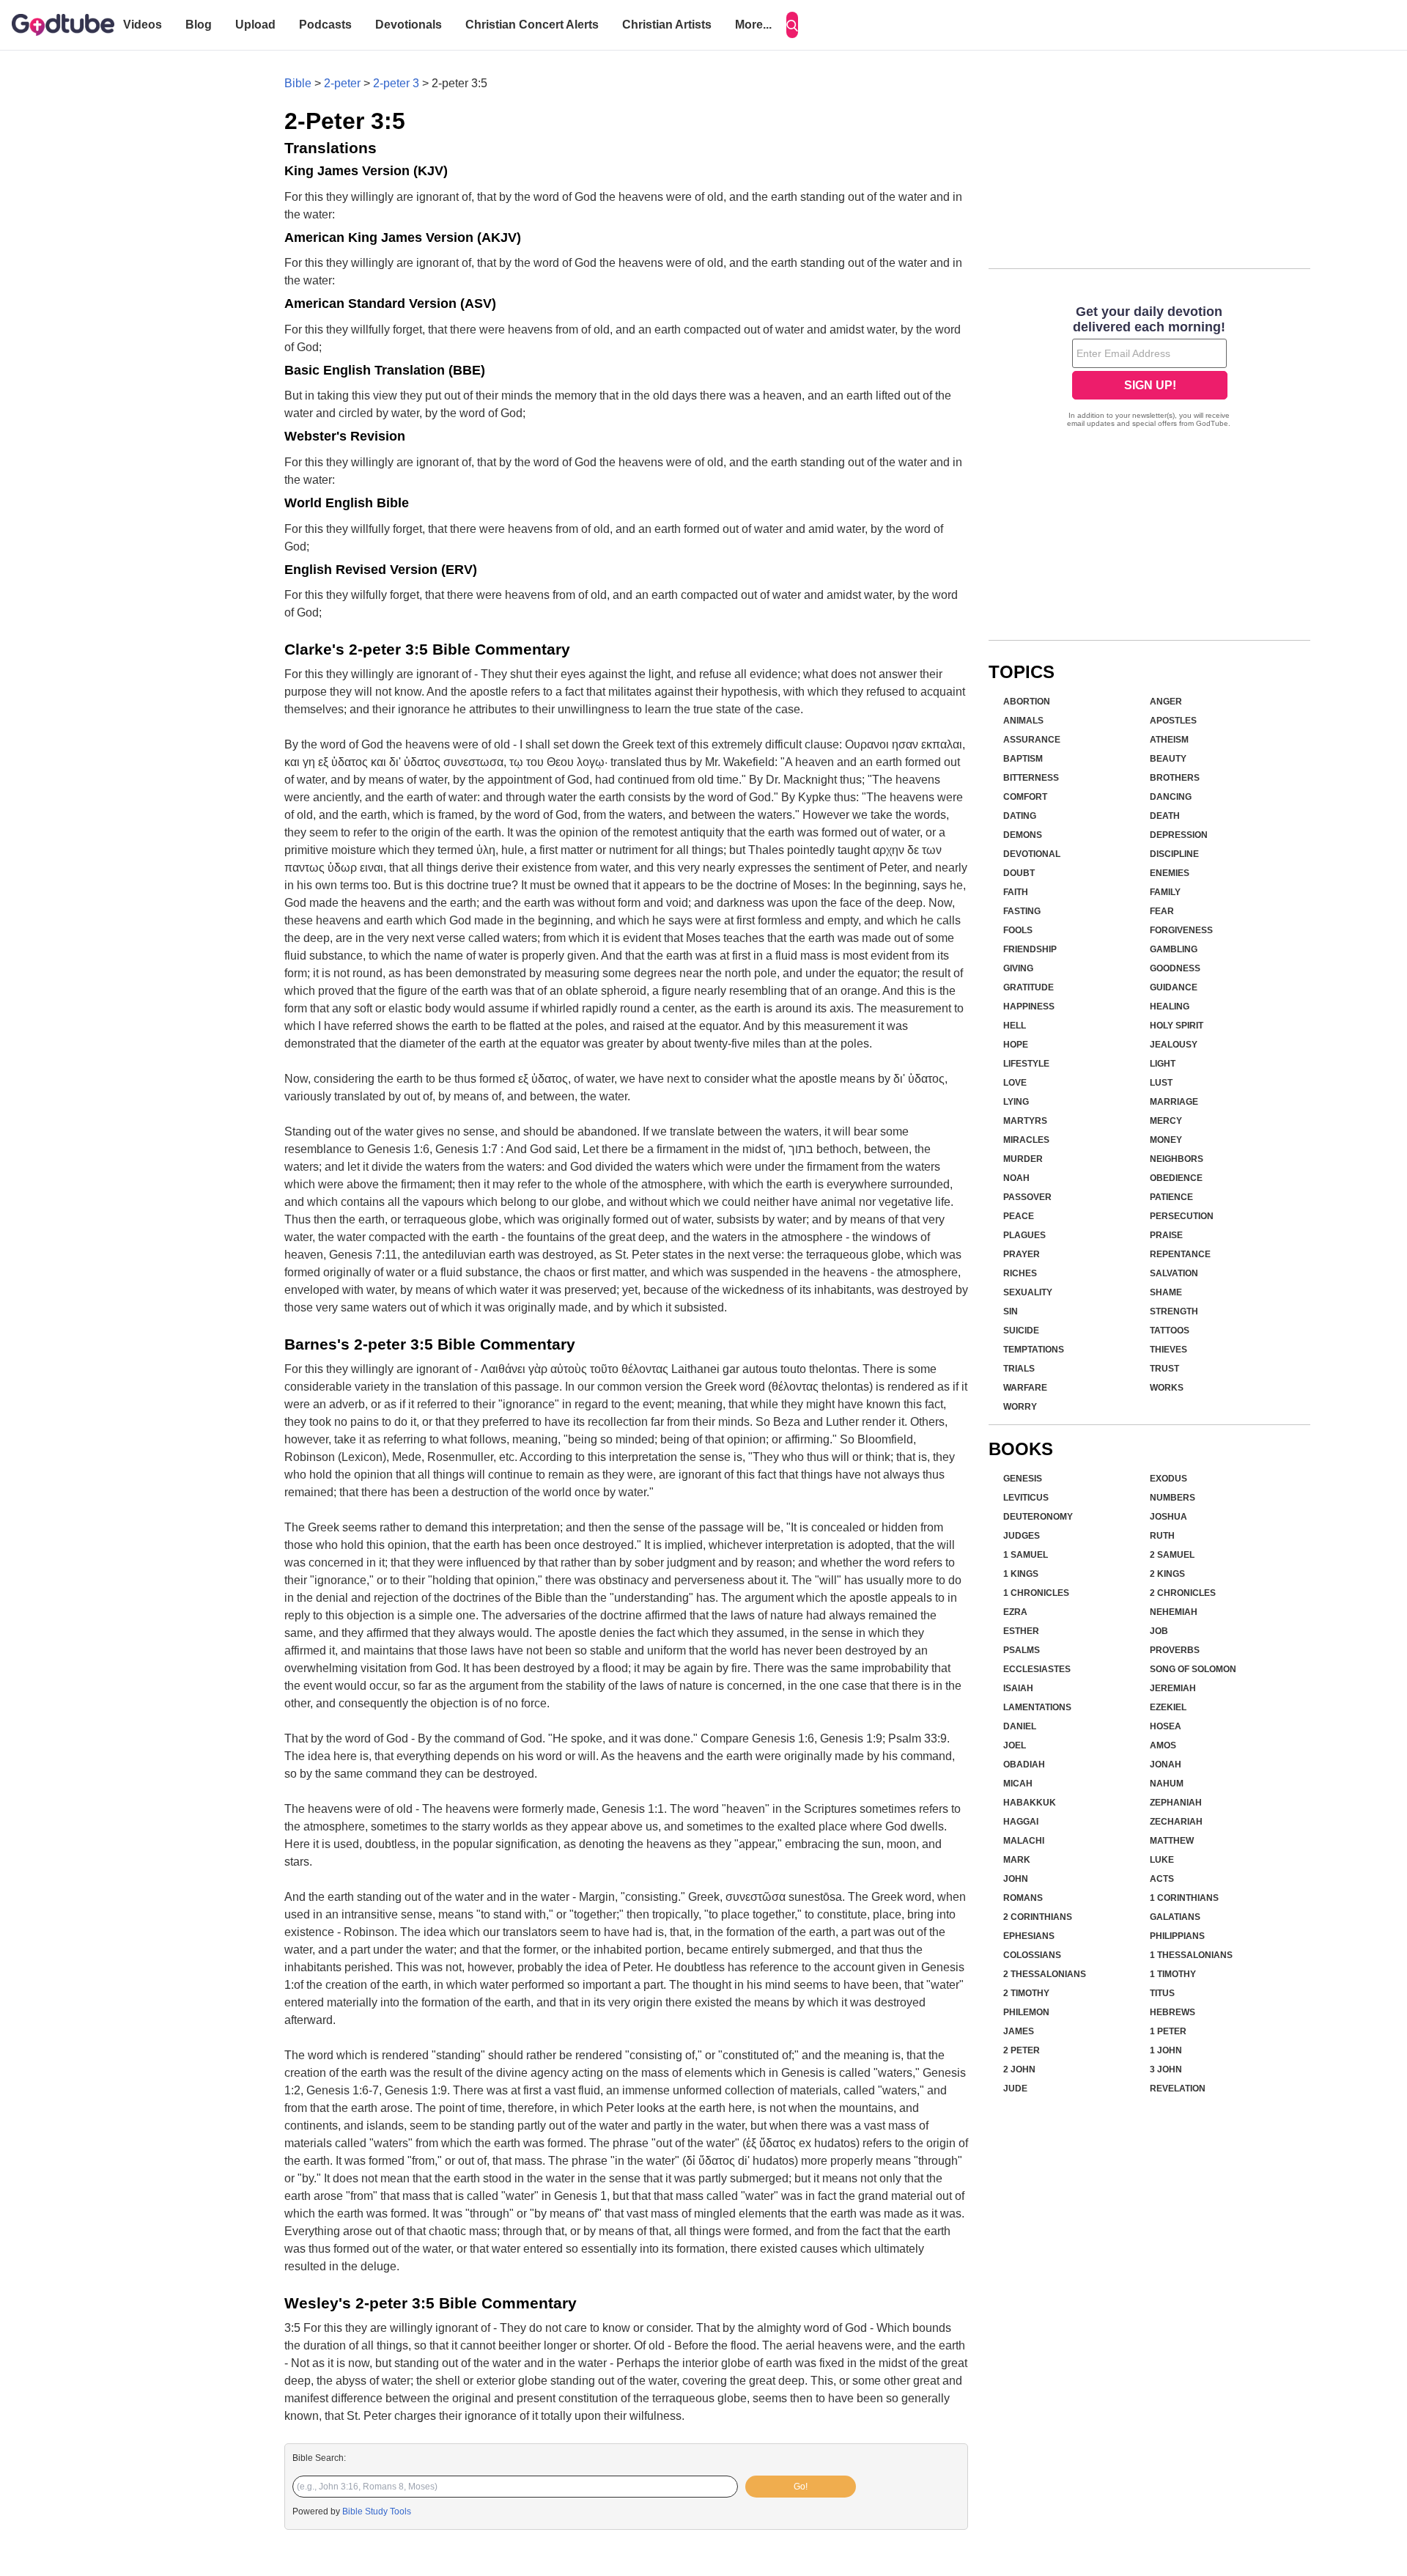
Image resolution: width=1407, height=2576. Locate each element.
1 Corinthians (1184, 1898)
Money (1166, 1140)
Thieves (1168, 1350)
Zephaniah (1176, 1803)
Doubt (1019, 873)
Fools (1018, 930)
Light (1163, 1064)
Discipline (1174, 854)
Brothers (1175, 778)
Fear (1162, 911)
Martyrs (1025, 1121)
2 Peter (1022, 2050)
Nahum (1167, 1784)
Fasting (1022, 911)
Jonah (1166, 1764)
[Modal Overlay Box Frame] (1149, 368)
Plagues (1024, 1235)
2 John (1019, 2069)
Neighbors (1177, 1159)
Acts (1162, 1879)
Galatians (1175, 1917)
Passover (1027, 1197)
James (1019, 2031)
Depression (1179, 835)
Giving (1018, 968)
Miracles (1026, 1140)
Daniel (1020, 1726)
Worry (1020, 1407)
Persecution (1182, 1216)
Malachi (1024, 1841)
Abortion (1027, 702)
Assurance (1032, 740)
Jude (1015, 2089)
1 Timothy (1173, 1974)
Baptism (1023, 759)
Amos (1163, 1745)
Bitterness (1031, 778)
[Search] (792, 25)
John (1016, 1879)
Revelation (1178, 2089)
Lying (1016, 1102)
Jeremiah (1173, 1688)
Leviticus (1026, 1498)
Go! (801, 2487)
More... (753, 25)
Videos (143, 25)
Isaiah (1018, 1688)
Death (1165, 816)
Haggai (1021, 1822)
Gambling (1174, 949)
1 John (1166, 2050)
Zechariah (1176, 1822)
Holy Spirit (1177, 1026)
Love (1015, 1083)
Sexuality (1028, 1292)
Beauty (1168, 759)
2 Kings (1167, 1574)
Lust (1161, 1083)
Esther (1021, 1631)
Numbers (1172, 1498)
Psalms (1022, 1650)
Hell (1015, 1026)
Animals (1023, 721)
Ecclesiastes (1037, 1669)
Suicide (1021, 1331)
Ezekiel (1168, 1707)
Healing (1170, 1007)
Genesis (1023, 1479)
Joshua (1168, 1517)
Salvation (1174, 1273)
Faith (1016, 892)
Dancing (1171, 797)
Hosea (1166, 1726)
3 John (1166, 2069)
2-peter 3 (396, 83)
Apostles (1173, 721)
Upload (255, 25)
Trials (1019, 1369)
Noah (1016, 1178)
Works (1167, 1388)
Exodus (1168, 1479)
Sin (1011, 1311)
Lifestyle (1026, 1064)
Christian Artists (667, 25)
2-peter (342, 83)
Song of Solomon (1193, 1669)
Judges (1022, 1536)
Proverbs (1175, 1650)
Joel (1015, 1745)
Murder (1023, 1159)
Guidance (1174, 987)
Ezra (1015, 1612)
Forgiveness (1181, 930)
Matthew (1172, 1841)
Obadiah (1024, 1764)
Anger (1166, 702)
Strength (1174, 1311)
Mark (1017, 1860)
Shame (1166, 1292)
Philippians (1177, 1936)
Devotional (1032, 854)
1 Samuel (1026, 1555)
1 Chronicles (1036, 1593)
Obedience (1176, 1178)
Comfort (1025, 797)
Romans (1023, 1898)
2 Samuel (1172, 1555)
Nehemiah (1174, 1612)
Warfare (1025, 1388)
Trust (1164, 1369)
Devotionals (409, 25)
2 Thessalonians (1045, 1974)
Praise (1166, 1235)
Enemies (1170, 873)
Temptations (1034, 1350)
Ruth (1162, 1536)
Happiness (1029, 1007)
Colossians (1032, 1955)
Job (1159, 1631)
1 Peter (1168, 2031)
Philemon (1026, 2012)
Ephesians (1029, 1936)
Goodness (1175, 968)
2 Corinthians (1038, 1917)
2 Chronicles (1183, 1593)
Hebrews (1172, 2012)
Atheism (1169, 740)
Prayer (1022, 1254)
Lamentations (1037, 1707)
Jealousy (1174, 1045)
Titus (1162, 1993)
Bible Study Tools (377, 2511)
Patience (1171, 1197)
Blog (199, 25)
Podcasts (325, 25)
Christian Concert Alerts (532, 25)
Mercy (1166, 1121)
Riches (1020, 1273)
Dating (1020, 816)
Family (1165, 892)
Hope (1016, 1045)
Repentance (1180, 1254)
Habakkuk (1030, 1803)
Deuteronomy (1038, 1517)
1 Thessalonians (1191, 1955)
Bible (298, 83)
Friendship (1030, 949)
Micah (1018, 1784)
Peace (1019, 1216)
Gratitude (1029, 987)
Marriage (1174, 1102)
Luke (1162, 1860)
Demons (1023, 835)
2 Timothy (1026, 1993)
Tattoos (1170, 1331)
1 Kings (1021, 1574)
